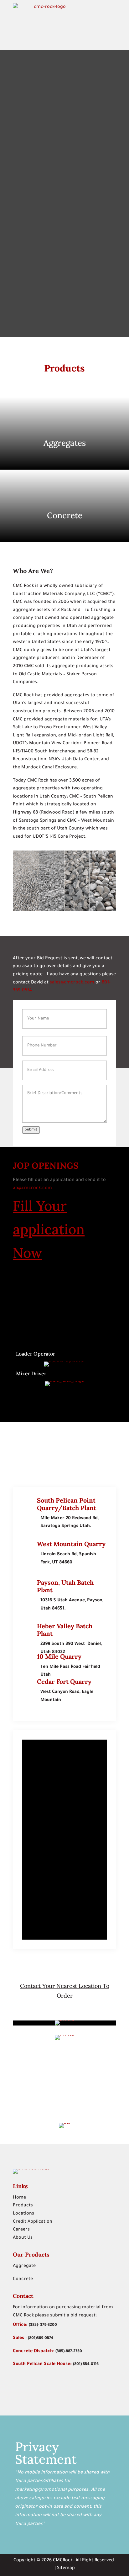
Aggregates (65, 443)
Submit (31, 1130)
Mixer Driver (31, 1373)
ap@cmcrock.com (33, 1188)
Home (19, 2198)
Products (23, 2206)
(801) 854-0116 (86, 2364)
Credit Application (33, 2222)
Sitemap (66, 2568)
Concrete (65, 515)
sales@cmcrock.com (72, 983)
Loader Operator (36, 1354)
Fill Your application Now (49, 1229)
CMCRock (63, 2561)
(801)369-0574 (41, 2338)
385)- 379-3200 (44, 2325)
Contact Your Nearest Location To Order (65, 1991)
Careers (21, 2230)
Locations (23, 2214)
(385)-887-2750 (69, 2352)
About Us (23, 2238)
